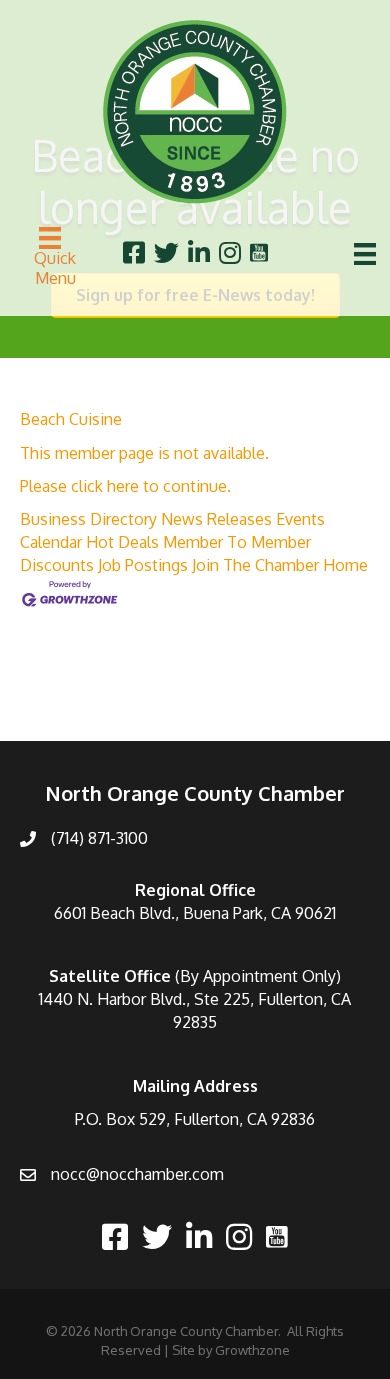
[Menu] (365, 254)
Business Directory (88, 519)
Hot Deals (122, 542)
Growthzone (252, 1350)
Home (345, 565)
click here (105, 486)
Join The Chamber (255, 565)
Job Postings (143, 565)
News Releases (216, 519)
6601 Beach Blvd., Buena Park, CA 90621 (195, 913)
